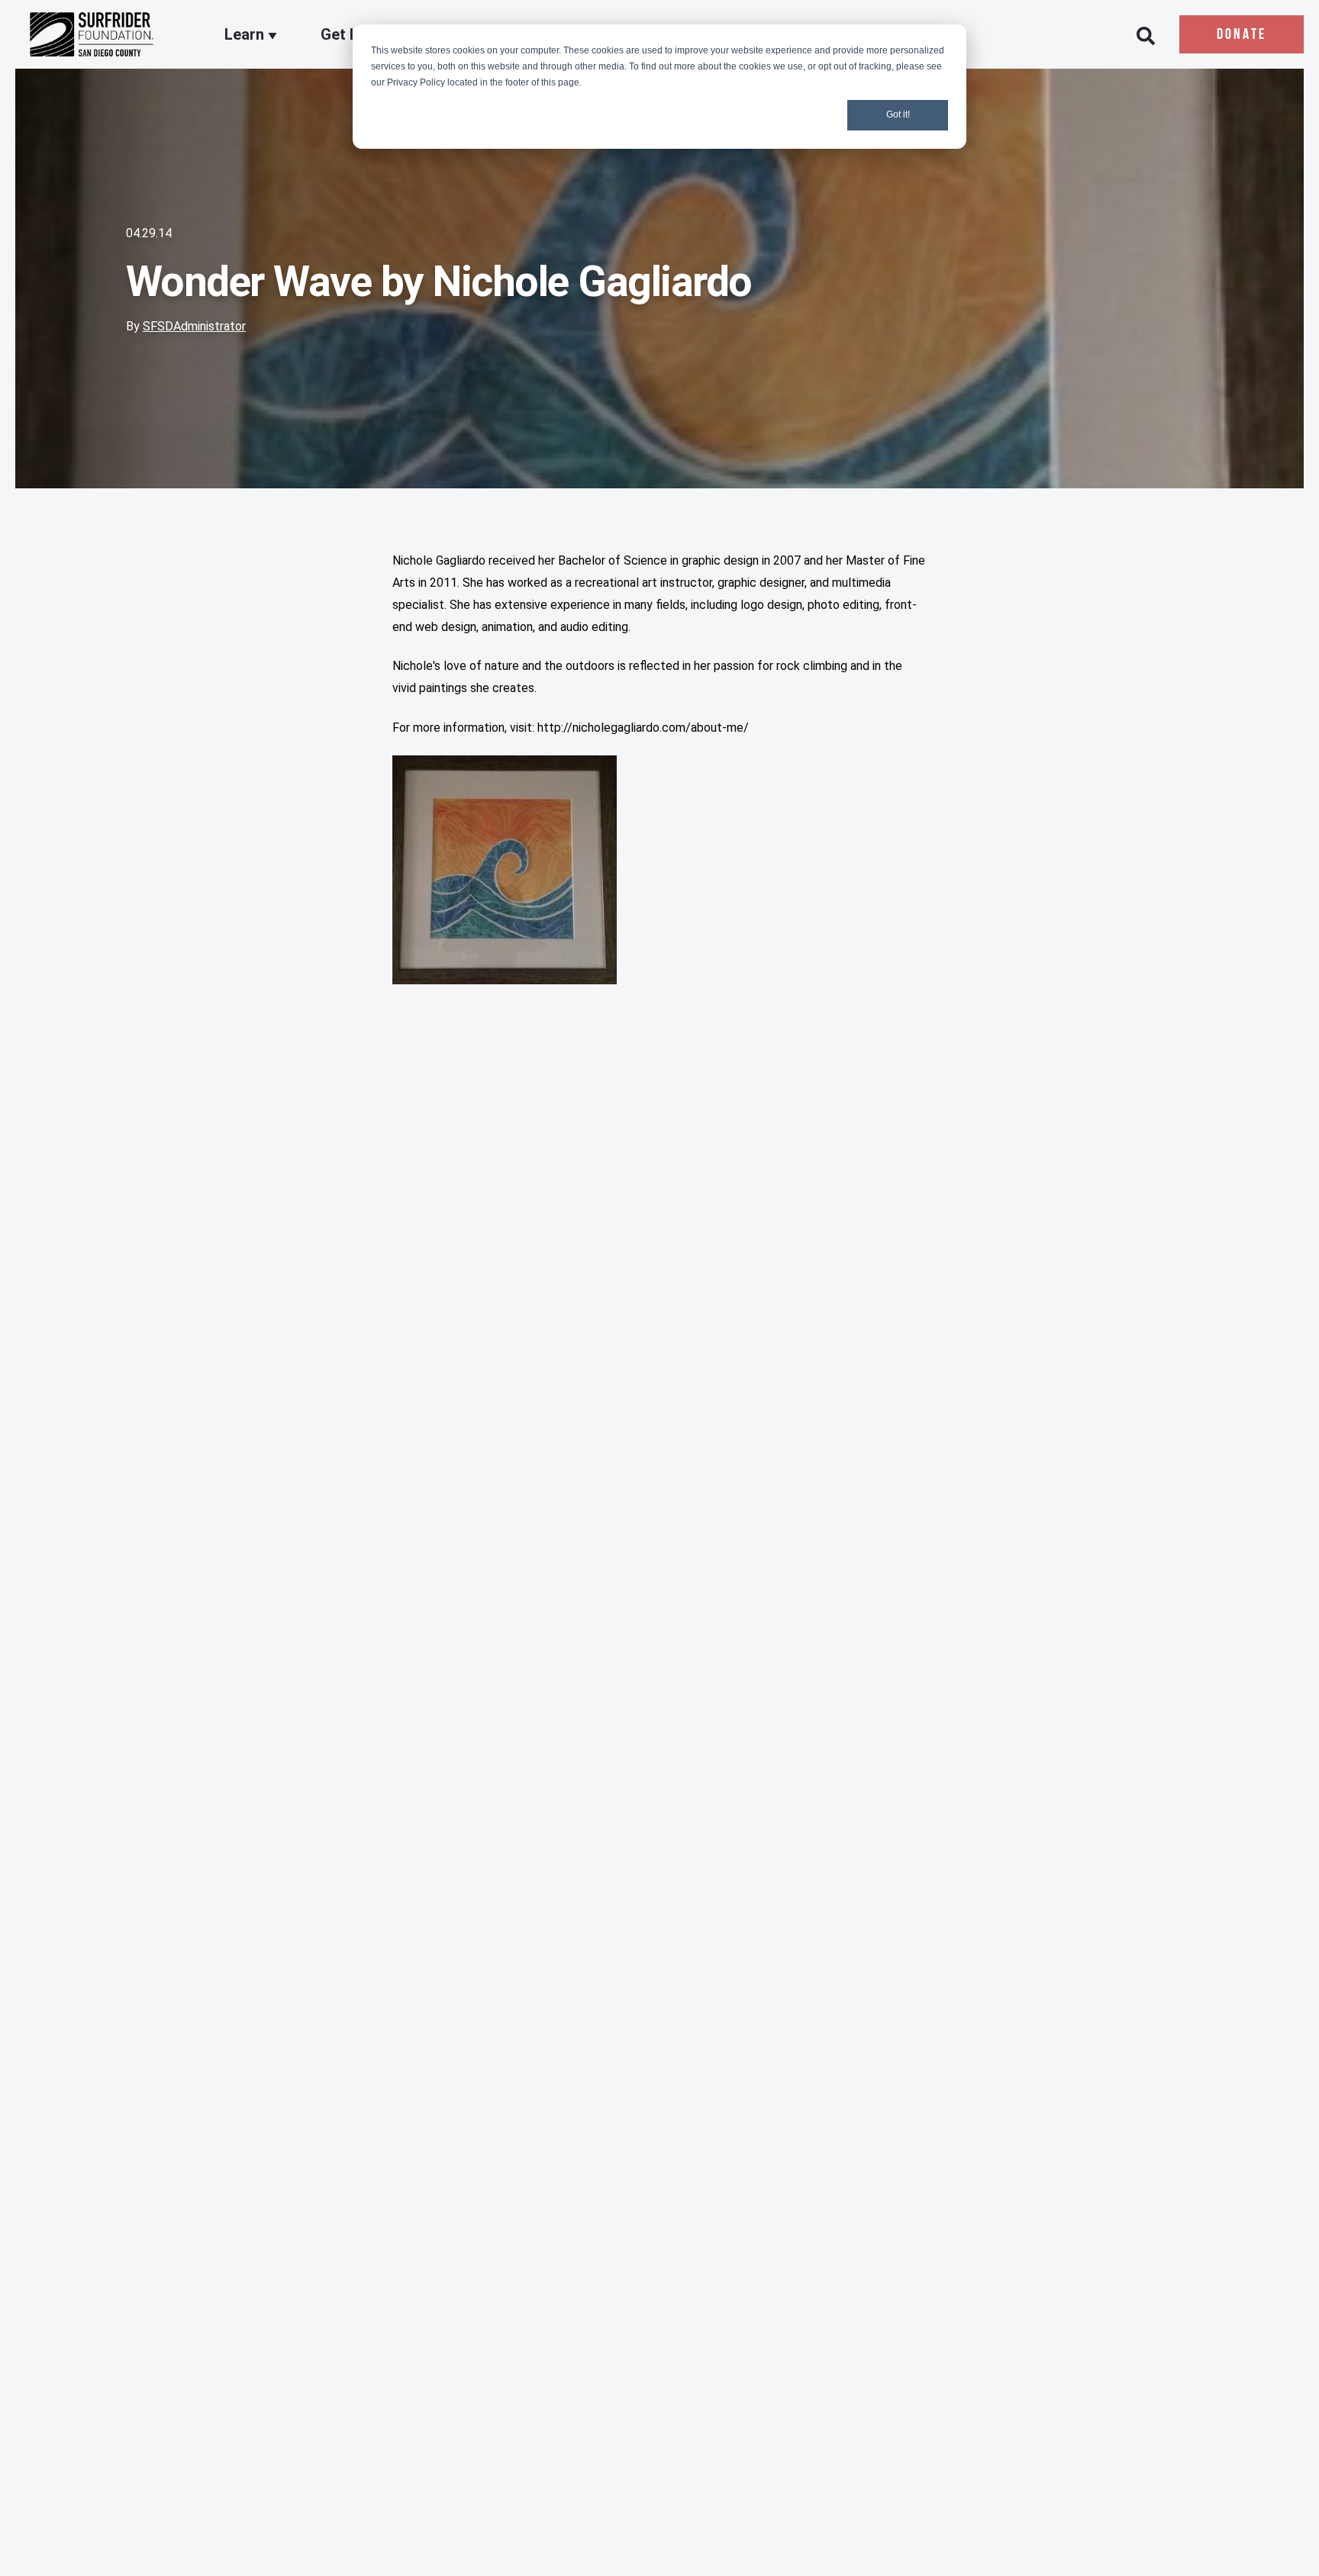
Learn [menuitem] (246, 35)
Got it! (898, 114)
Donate (1242, 35)
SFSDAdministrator (194, 326)
